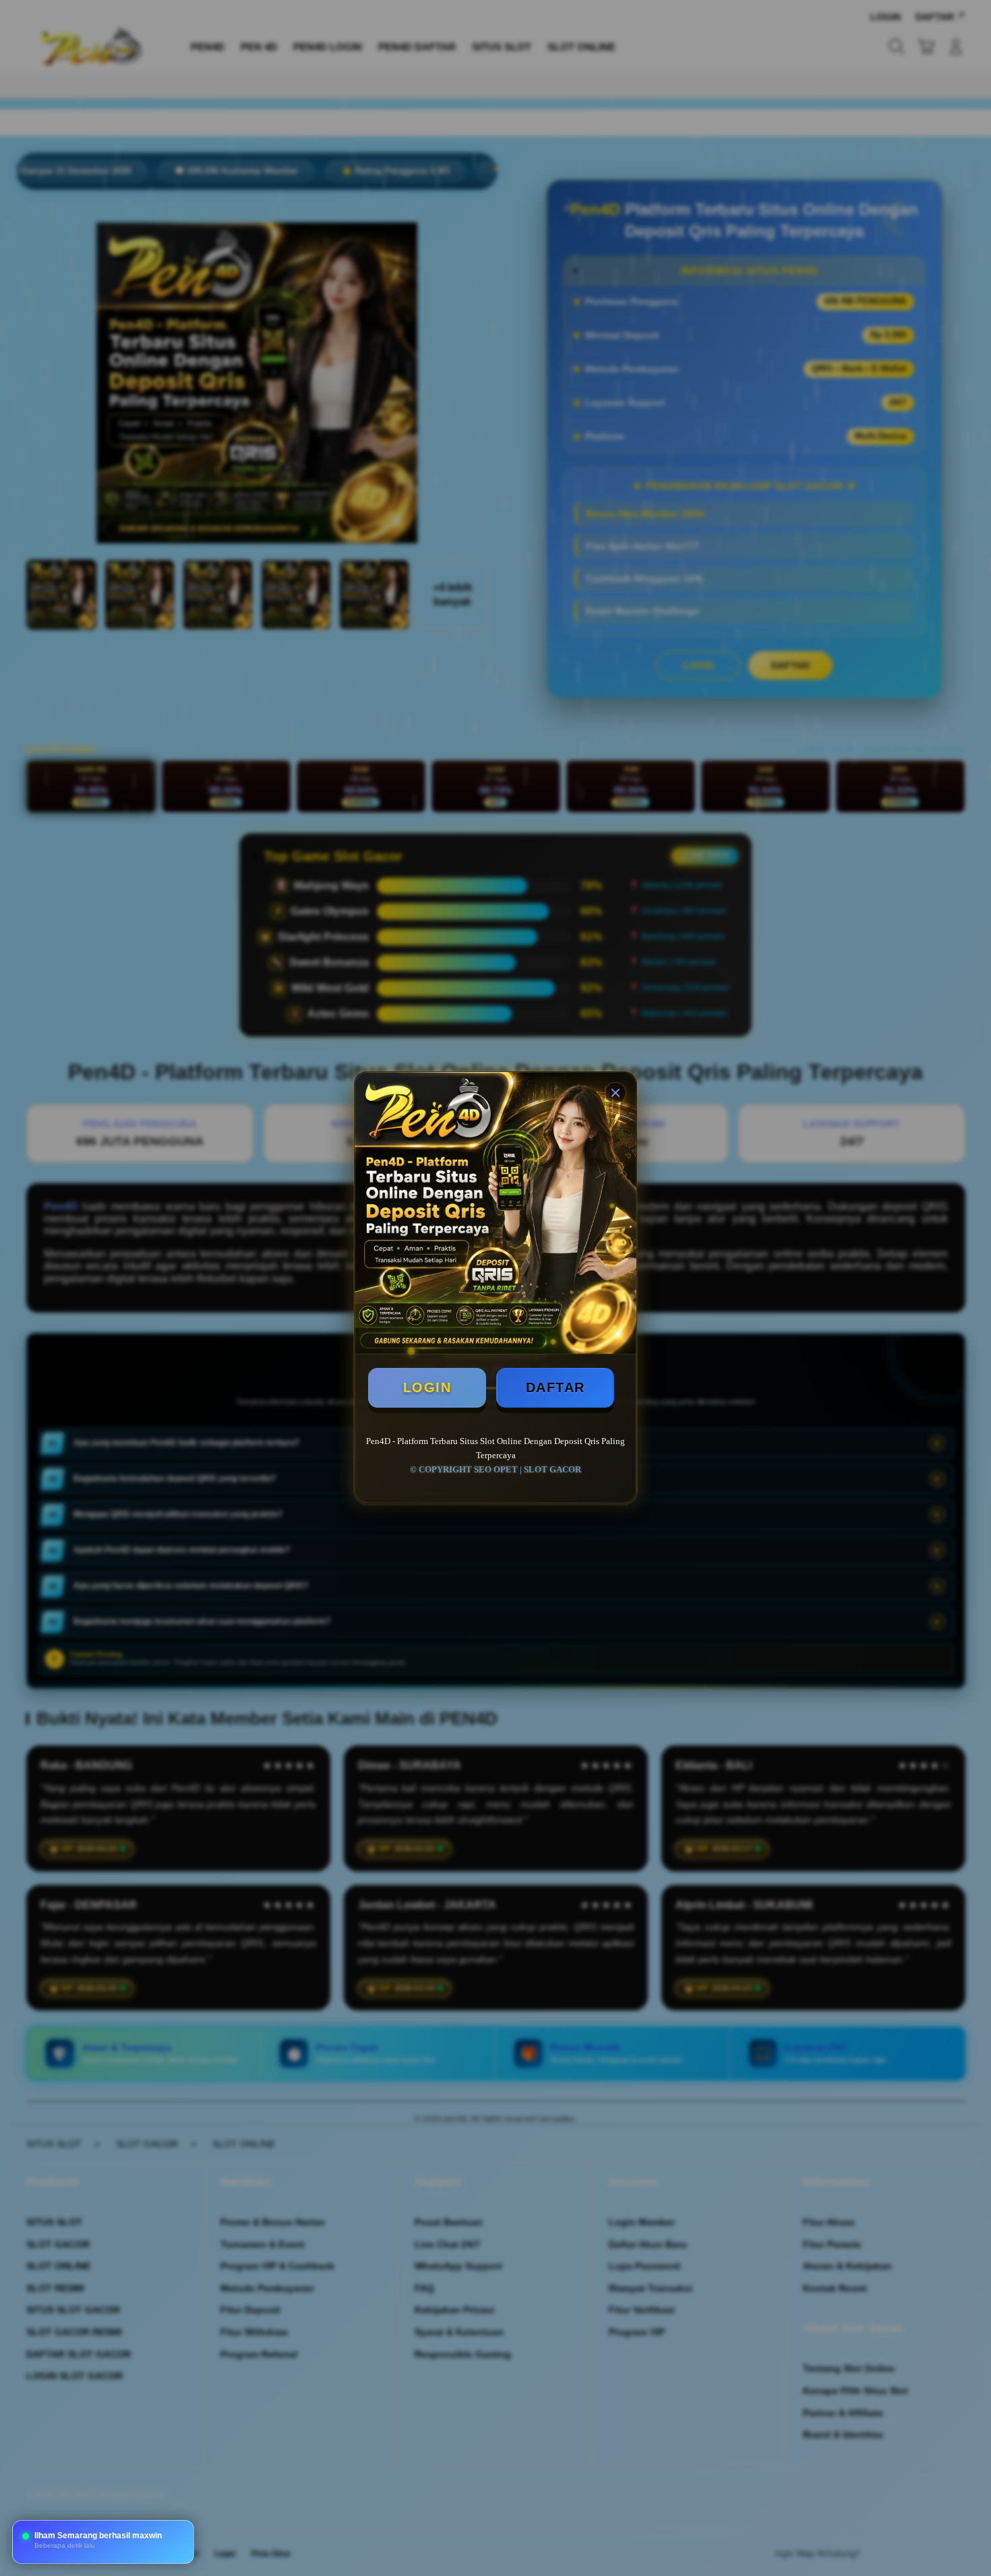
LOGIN (427, 1387)
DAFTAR (555, 1387)
